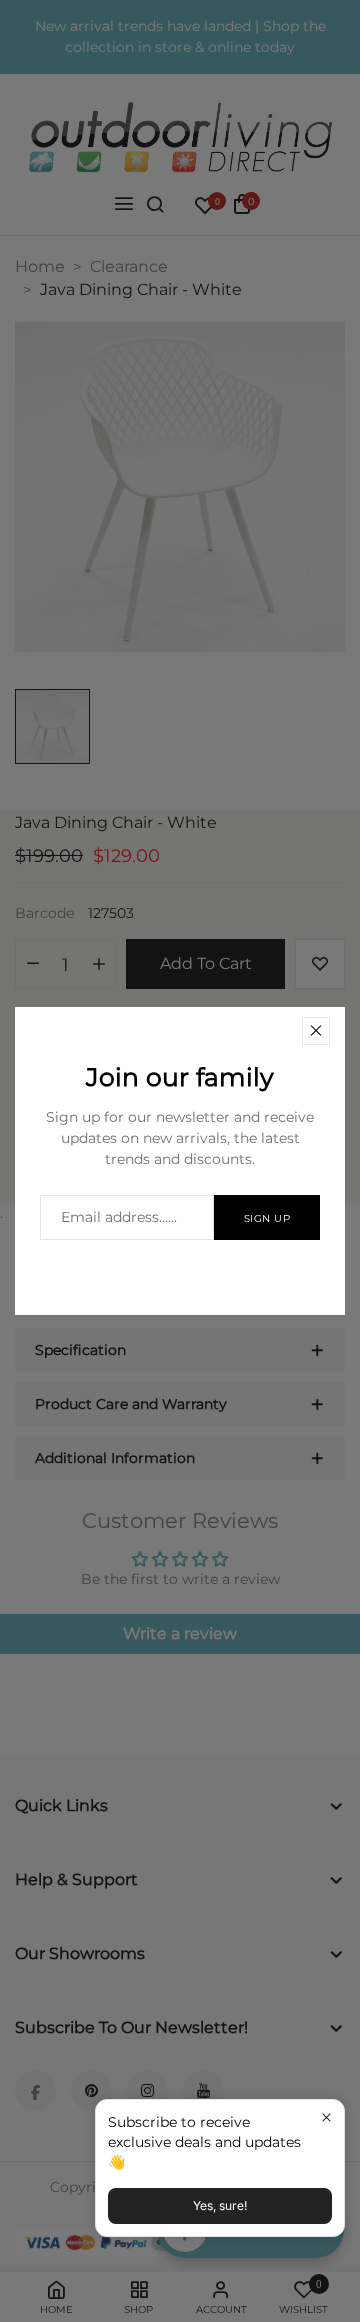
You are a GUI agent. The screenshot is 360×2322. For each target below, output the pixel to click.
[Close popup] (326, 2117)
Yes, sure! (220, 2205)
